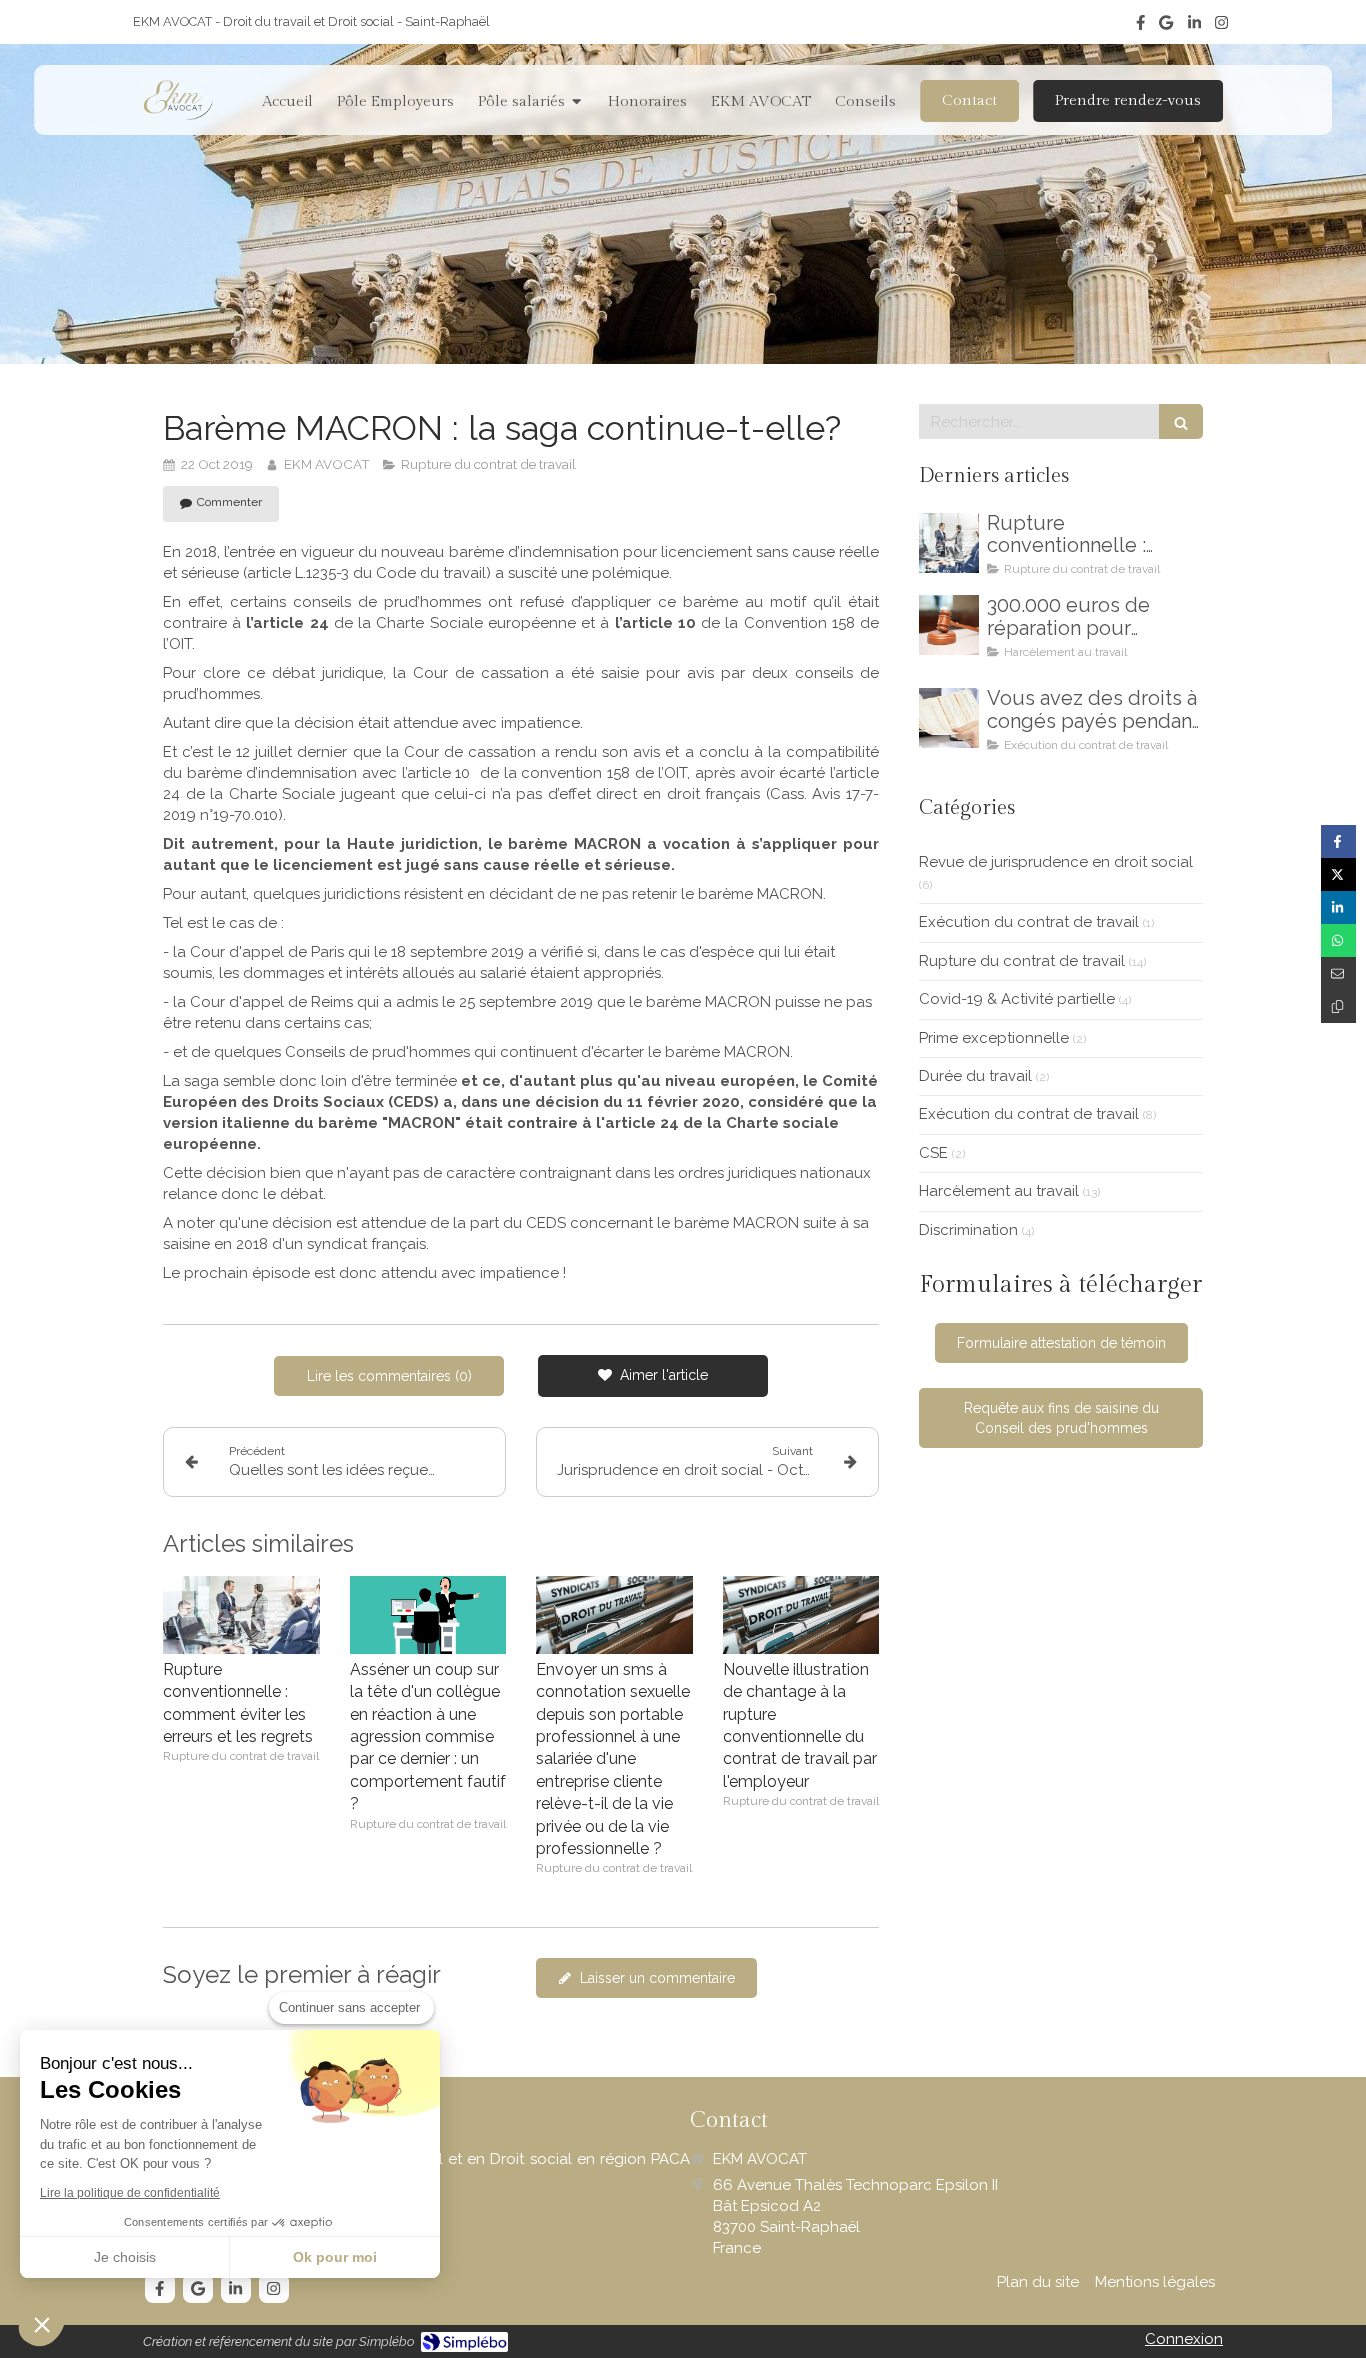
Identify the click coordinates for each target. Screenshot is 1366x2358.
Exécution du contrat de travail (1029, 922)
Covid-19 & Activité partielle (1017, 999)
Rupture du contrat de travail (1022, 961)
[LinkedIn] (1194, 26)
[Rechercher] (1181, 421)
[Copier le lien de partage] (1338, 1006)
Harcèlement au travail (999, 1191)
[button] (42, 2324)
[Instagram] (1221, 26)
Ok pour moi (335, 2257)
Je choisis (125, 2257)
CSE (933, 1153)
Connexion (1184, 2339)
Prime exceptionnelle (994, 1038)
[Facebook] (1140, 26)
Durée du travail (975, 1076)
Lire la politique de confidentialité (130, 2193)
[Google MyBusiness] (1166, 26)
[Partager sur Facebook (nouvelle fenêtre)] (1338, 841)
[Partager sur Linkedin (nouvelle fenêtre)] (1338, 907)
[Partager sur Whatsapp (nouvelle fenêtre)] (1338, 940)
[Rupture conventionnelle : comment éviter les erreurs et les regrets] (241, 1615)
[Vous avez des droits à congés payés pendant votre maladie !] (949, 718)
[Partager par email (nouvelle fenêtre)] (1338, 973)
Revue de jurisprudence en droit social (1056, 862)
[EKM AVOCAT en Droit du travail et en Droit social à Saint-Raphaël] (178, 100)
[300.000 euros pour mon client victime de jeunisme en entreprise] (949, 625)
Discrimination (968, 1230)
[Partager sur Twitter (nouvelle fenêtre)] (1338, 874)
